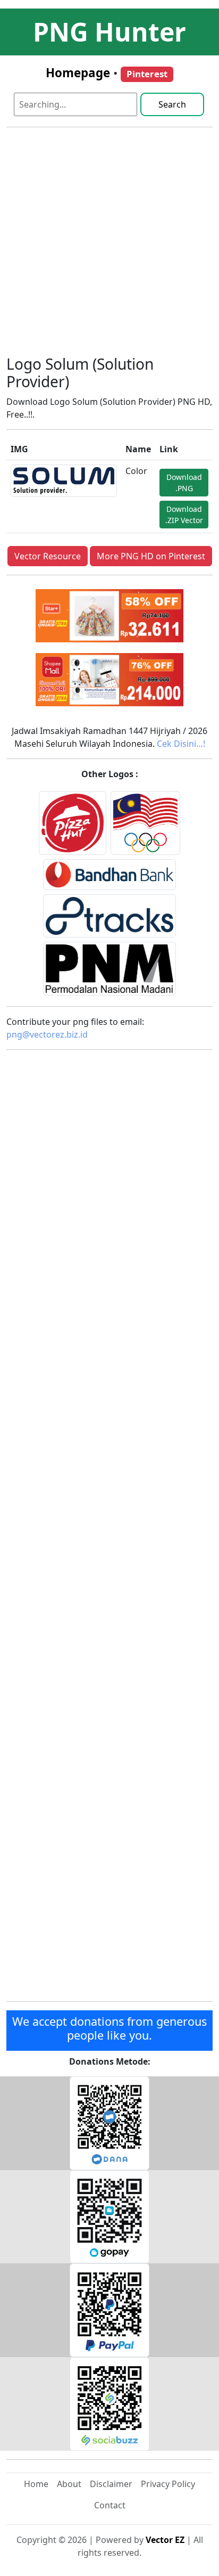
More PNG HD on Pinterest (151, 556)
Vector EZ (165, 2540)
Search (172, 104)
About (69, 2484)
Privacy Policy (168, 2484)
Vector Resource (48, 556)
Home (36, 2484)
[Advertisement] (109, 246)
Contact (110, 2505)
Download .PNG (184, 483)
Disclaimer (111, 2484)
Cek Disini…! (181, 744)
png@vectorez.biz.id (47, 1034)
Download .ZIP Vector (184, 515)
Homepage (78, 73)
